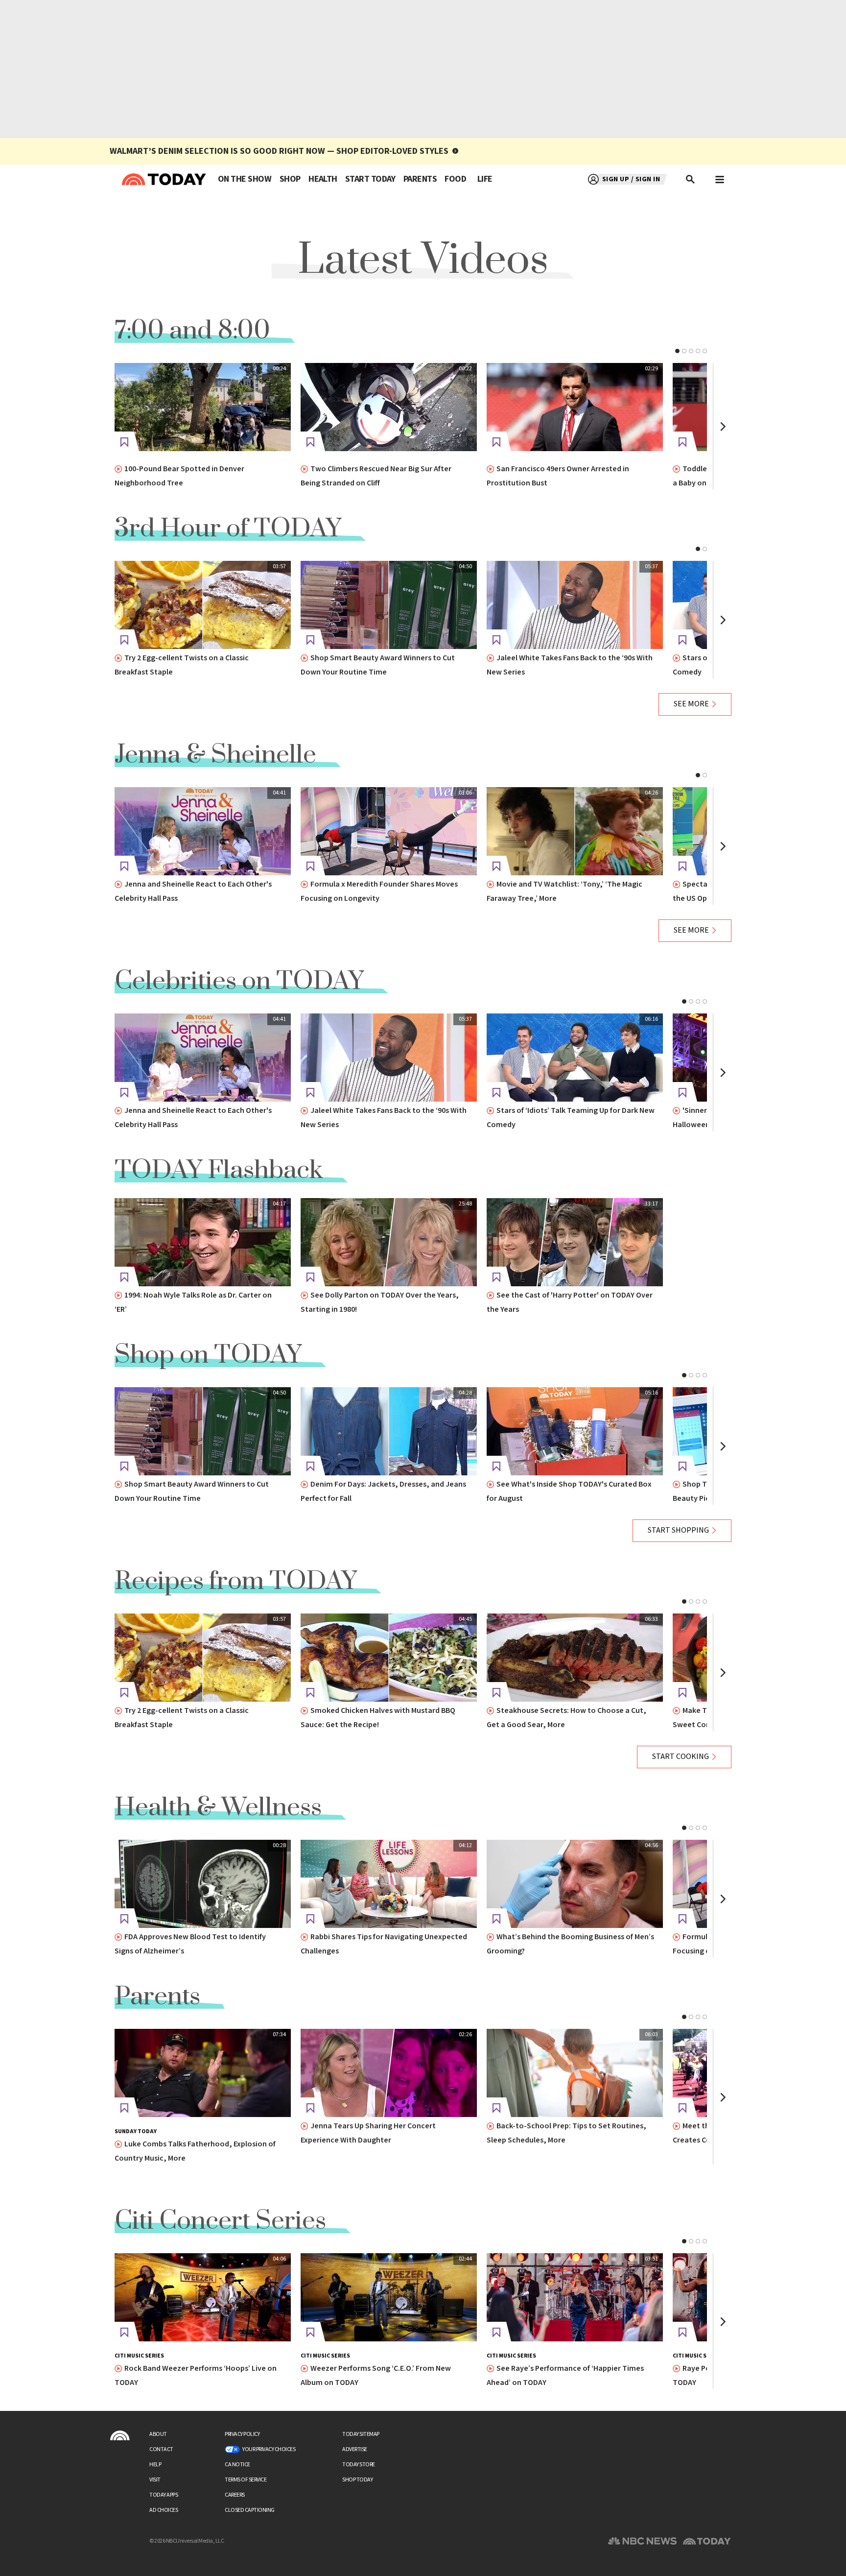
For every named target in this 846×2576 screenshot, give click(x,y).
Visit (155, 2480)
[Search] (691, 179)
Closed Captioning (250, 2510)
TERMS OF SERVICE (246, 2480)
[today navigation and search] (720, 179)
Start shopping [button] (678, 1530)
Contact (161, 2449)
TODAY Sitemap (361, 2434)
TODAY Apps (164, 2495)
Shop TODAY (357, 2480)
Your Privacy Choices (269, 2449)
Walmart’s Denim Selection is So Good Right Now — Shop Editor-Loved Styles (279, 151)
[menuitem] (245, 179)
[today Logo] (120, 2435)
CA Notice (237, 2465)
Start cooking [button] (681, 1757)
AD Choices (164, 2510)
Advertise (355, 2449)
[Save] (124, 442)
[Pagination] (677, 351)
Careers (235, 2495)
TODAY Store (359, 2465)
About (158, 2434)
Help (155, 2465)
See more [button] (691, 704)
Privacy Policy (242, 2434)
